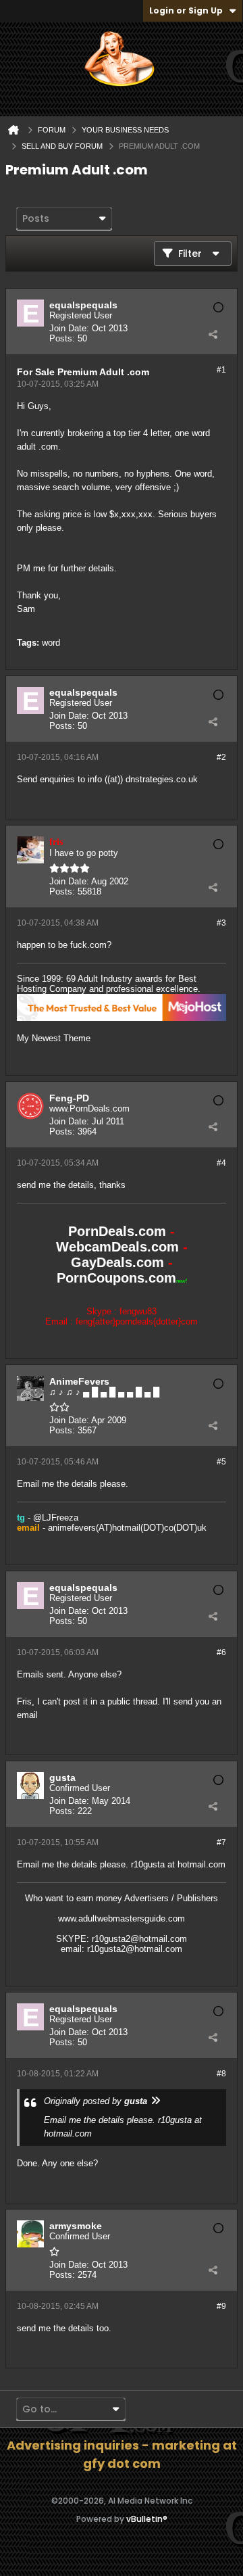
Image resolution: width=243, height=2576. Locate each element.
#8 (221, 2074)
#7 (221, 1842)
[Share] (213, 334)
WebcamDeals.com (117, 1247)
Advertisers (146, 1898)
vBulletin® (147, 2519)
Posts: (62, 338)
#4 (221, 1163)
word (51, 643)
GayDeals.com (117, 1262)
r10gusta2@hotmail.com (139, 1939)
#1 (221, 370)
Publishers (197, 1898)
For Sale (36, 372)
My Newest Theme (54, 1038)
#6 (221, 1652)
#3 (221, 923)
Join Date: (69, 328)
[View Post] (155, 2101)
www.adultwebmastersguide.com (122, 1918)
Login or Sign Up (186, 10)
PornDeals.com (117, 1231)
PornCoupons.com (116, 1278)
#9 (221, 2306)
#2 (221, 757)
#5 (221, 1462)
